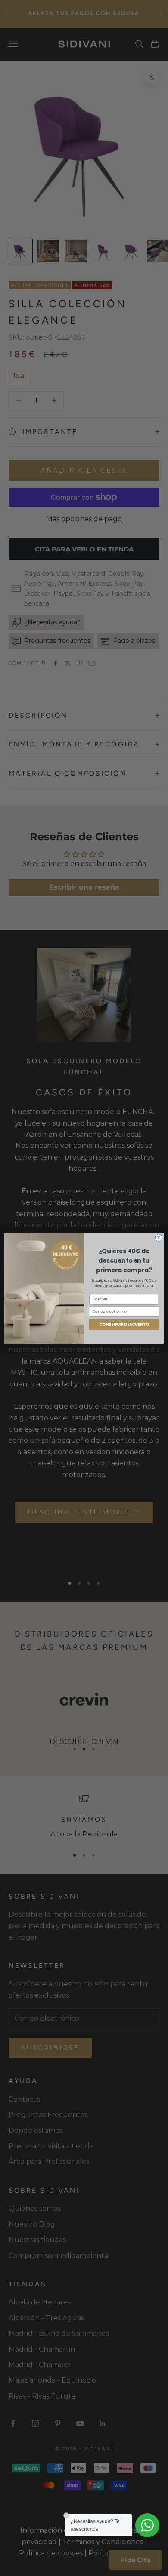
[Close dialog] (159, 1238)
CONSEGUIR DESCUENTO (124, 1324)
